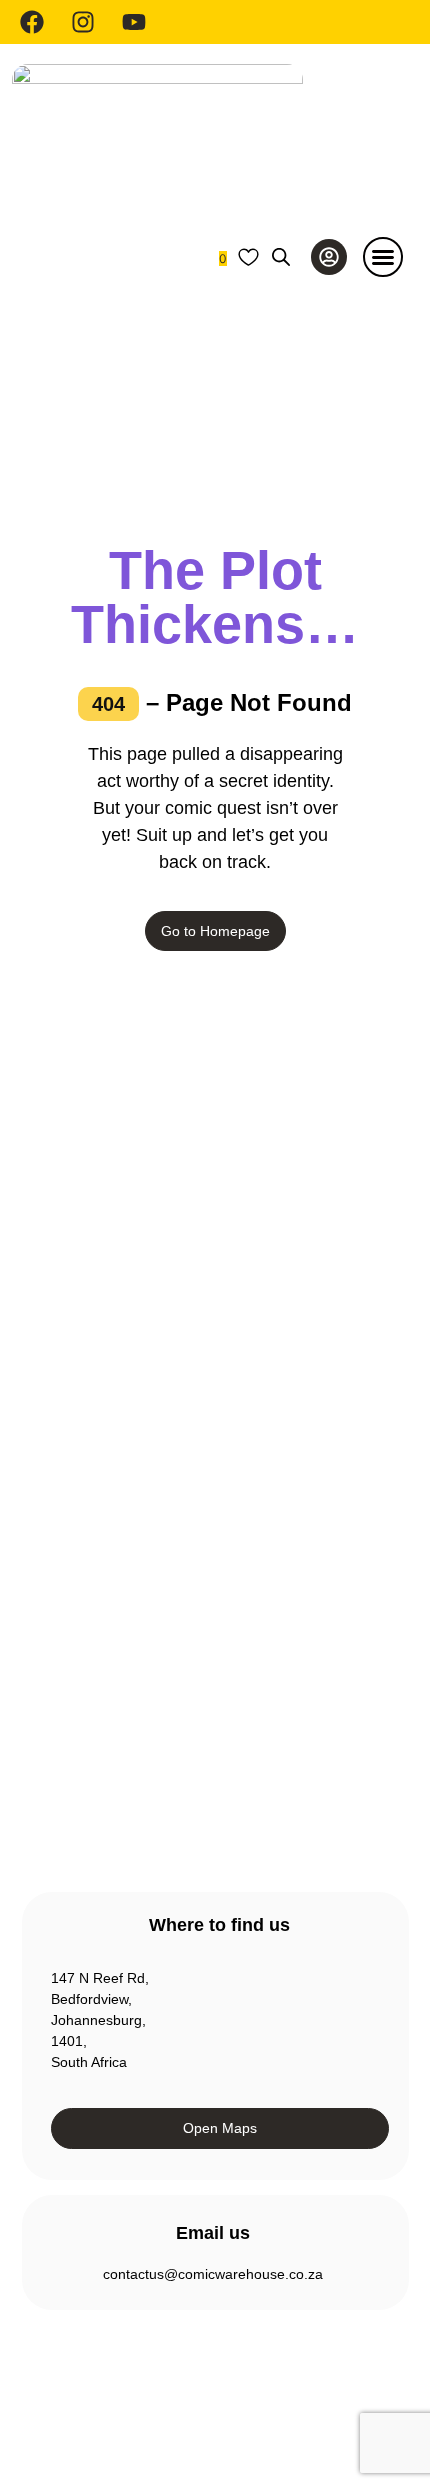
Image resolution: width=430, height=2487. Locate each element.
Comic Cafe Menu (134, 1586)
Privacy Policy (67, 2388)
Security (304, 2388)
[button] (383, 257)
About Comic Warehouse (155, 1550)
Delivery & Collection (142, 1622)
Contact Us (112, 1694)
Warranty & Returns (139, 1658)
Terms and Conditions (195, 2388)
